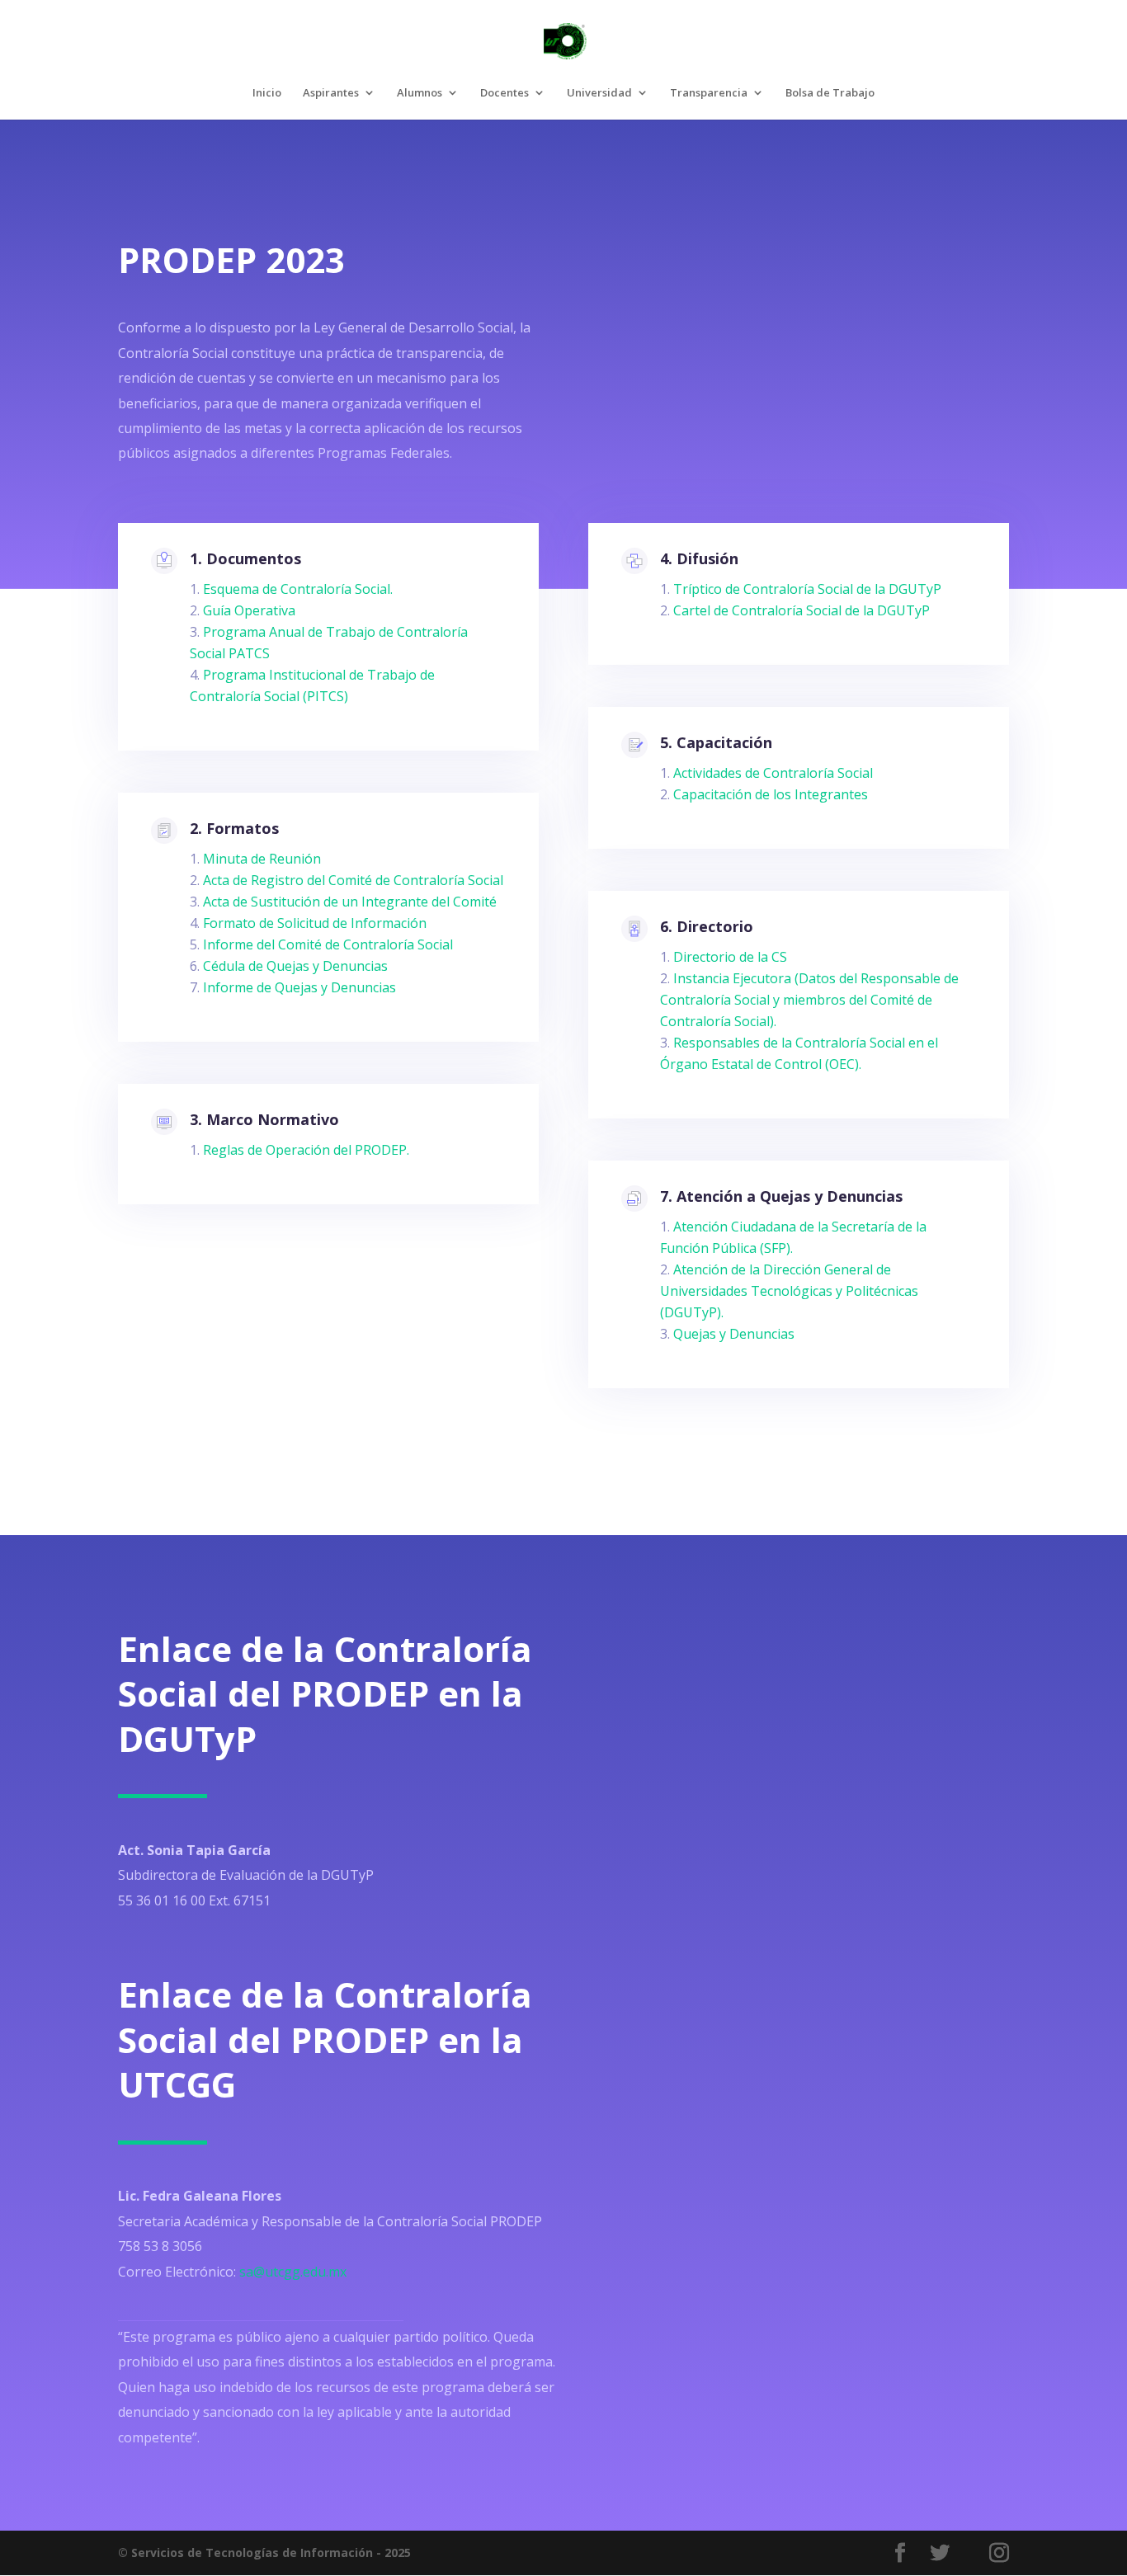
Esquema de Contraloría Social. (298, 589)
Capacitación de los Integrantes (771, 794)
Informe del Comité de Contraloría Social (328, 944)
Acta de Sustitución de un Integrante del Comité (350, 902)
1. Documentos (245, 558)
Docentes (505, 93)
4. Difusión (699, 558)
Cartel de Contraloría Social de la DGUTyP (802, 610)
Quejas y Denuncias (734, 1334)
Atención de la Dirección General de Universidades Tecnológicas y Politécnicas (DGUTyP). (789, 1291)
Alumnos (420, 93)
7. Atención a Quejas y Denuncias (781, 1196)
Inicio (267, 93)
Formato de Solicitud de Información (315, 923)
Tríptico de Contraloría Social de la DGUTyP (807, 589)
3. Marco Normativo (264, 1119)
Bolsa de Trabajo (830, 93)
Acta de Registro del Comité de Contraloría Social (353, 880)
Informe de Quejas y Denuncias (299, 987)
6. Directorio (707, 926)
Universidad (599, 93)
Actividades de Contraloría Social (773, 773)
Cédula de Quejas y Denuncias (295, 966)
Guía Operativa (249, 610)
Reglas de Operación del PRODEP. (306, 1150)
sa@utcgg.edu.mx (293, 2272)
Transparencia (709, 93)
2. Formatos (234, 828)
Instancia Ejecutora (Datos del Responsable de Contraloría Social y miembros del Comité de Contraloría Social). (809, 1000)
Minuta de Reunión (262, 859)
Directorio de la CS (730, 957)
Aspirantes (331, 93)
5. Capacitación (716, 742)
